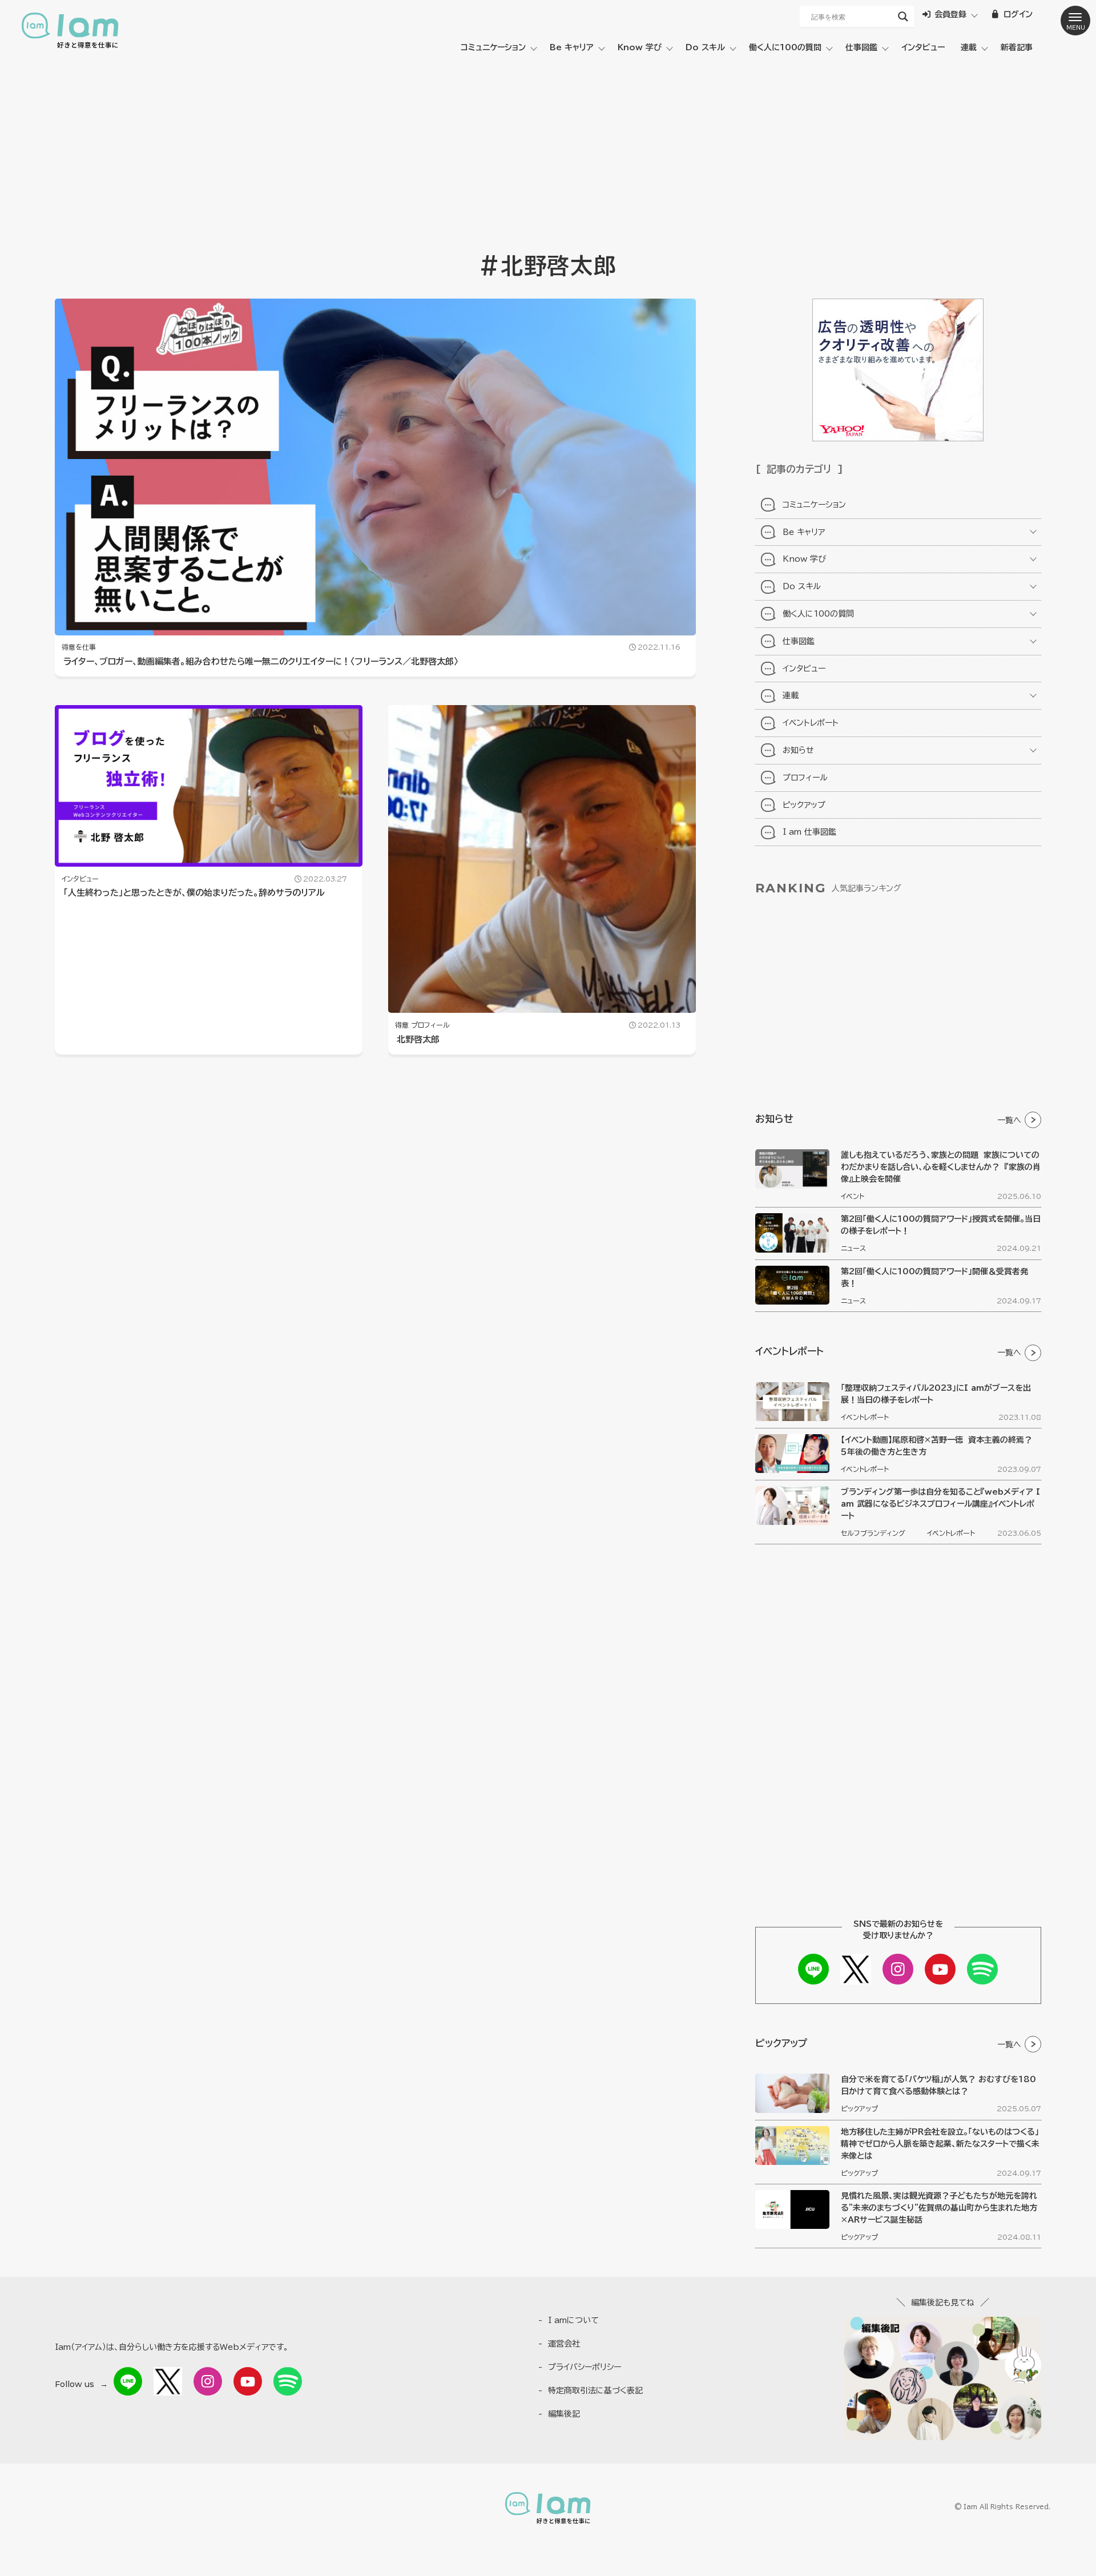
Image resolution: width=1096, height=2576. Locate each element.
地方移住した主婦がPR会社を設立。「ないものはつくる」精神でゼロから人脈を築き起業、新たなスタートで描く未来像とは (940, 2144)
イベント (853, 1196)
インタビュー (923, 47)
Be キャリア (572, 47)
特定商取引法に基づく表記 (595, 2390)
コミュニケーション (493, 47)
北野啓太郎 (418, 1039)
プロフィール (430, 1025)
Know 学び (640, 47)
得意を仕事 (79, 647)
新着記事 (1017, 47)
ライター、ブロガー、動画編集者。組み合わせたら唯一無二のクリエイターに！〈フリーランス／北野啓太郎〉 (261, 661)
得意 (402, 1025)
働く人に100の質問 (785, 47)
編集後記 (564, 2414)
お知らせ (798, 750)
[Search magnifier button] (903, 17)
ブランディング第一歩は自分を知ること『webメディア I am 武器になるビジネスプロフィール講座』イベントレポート (940, 1504)
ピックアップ (804, 805)
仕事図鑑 (861, 47)
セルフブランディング (873, 1533)
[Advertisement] (548, 148)
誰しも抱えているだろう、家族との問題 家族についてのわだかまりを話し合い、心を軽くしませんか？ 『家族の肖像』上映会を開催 (941, 1167)
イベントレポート (811, 723)
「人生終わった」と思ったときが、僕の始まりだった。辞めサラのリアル (194, 893)
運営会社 (564, 2344)
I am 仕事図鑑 (809, 832)
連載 (969, 47)
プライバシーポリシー (585, 2367)
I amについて (573, 2320)
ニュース (853, 1248)
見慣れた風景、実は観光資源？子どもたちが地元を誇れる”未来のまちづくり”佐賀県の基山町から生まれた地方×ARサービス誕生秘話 (939, 2208)
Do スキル (705, 47)
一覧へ (1009, 1120)
